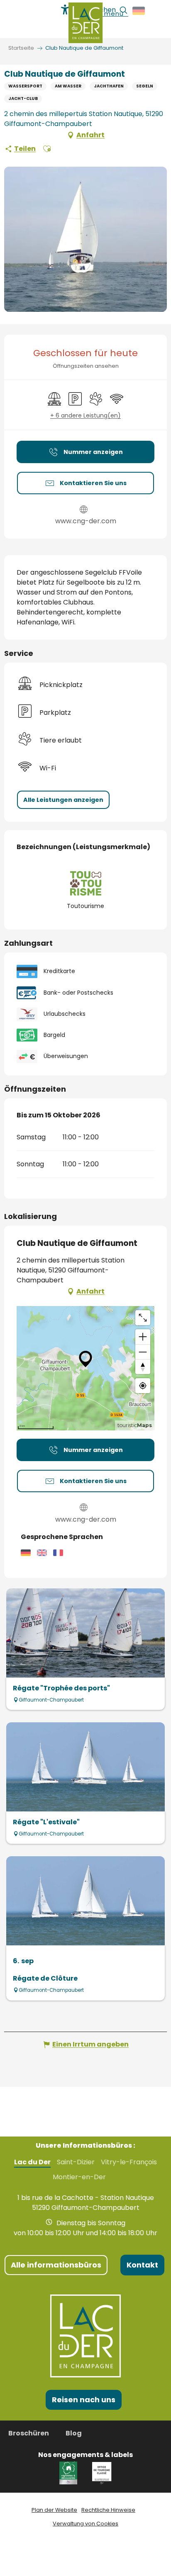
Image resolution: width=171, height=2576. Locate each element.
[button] (139, 11)
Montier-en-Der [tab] (79, 2177)
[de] (139, 11)
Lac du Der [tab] (32, 2162)
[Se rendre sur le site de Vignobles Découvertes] (70, 2473)
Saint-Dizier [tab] (76, 2162)
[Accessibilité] (65, 10)
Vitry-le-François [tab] (129, 2162)
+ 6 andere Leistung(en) (85, 416)
